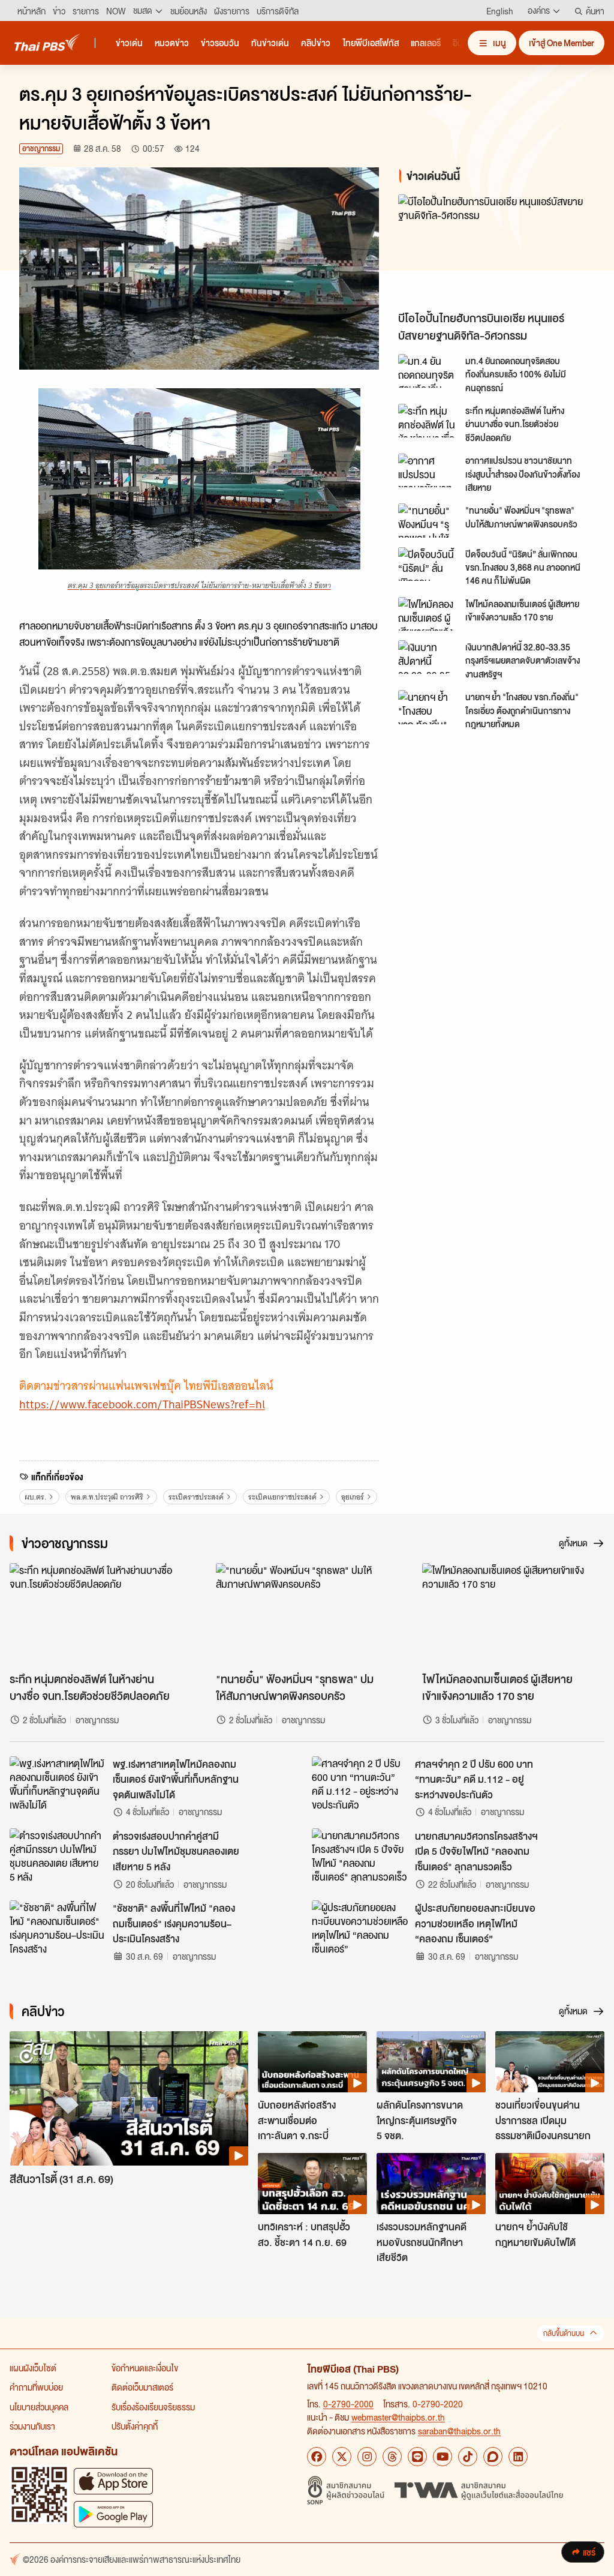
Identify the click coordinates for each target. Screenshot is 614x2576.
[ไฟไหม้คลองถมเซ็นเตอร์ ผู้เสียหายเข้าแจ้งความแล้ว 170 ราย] (428, 614)
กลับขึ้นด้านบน (564, 2333)
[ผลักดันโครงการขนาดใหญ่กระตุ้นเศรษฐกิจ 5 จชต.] (431, 2062)
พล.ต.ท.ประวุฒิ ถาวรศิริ (107, 1497)
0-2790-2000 (348, 2404)
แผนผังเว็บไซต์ (33, 2368)
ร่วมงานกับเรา (32, 2426)
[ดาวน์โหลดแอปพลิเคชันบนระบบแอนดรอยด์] (113, 2514)
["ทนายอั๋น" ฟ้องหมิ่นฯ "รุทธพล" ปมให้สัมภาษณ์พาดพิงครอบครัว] (428, 520)
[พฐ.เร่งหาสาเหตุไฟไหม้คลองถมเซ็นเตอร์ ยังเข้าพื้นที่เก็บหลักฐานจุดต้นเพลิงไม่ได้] (58, 1783)
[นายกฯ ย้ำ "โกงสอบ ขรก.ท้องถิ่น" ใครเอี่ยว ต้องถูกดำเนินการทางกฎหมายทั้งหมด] (428, 707)
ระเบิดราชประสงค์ (196, 1497)
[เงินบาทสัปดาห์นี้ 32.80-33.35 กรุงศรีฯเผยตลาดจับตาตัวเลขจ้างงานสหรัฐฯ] (428, 657)
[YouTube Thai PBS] (443, 2457)
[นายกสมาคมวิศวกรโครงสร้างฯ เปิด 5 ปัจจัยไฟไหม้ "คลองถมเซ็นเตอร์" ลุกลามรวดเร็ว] (360, 1855)
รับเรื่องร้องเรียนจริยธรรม (153, 2407)
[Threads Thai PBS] (392, 2457)
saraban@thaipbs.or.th (459, 2431)
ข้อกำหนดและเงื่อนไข (145, 2368)
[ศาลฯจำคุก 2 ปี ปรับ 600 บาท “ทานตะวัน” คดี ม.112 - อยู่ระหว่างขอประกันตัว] (360, 1783)
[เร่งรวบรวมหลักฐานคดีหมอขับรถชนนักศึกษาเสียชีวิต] (431, 2184)
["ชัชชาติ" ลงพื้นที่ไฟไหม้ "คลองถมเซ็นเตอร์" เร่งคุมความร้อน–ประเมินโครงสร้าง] (58, 1927)
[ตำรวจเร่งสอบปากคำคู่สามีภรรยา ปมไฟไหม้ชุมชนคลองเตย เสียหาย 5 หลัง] (58, 1855)
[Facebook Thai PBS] (317, 2457)
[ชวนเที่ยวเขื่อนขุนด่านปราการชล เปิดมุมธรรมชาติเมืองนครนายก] (550, 2062)
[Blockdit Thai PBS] (493, 2457)
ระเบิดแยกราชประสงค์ (282, 1497)
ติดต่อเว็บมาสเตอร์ (142, 2387)
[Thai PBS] (47, 42)
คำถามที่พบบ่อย (36, 2387)
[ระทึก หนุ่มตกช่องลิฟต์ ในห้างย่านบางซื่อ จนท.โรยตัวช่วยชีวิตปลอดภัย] (428, 421)
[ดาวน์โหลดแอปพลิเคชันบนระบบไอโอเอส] (113, 2481)
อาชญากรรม (41, 149)
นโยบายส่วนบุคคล (39, 2407)
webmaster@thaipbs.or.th (398, 2417)
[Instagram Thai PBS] (367, 2457)
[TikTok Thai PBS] (468, 2457)
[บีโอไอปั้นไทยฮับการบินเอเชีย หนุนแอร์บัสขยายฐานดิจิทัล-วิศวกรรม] (496, 250)
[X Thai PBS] (342, 2457)
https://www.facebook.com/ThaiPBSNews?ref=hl (142, 1404)
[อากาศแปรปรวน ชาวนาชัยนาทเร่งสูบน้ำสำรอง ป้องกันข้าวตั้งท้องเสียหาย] (428, 470)
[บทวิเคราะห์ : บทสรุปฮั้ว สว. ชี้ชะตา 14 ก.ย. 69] (312, 2184)
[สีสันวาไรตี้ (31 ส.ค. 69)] (129, 2098)
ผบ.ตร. (35, 1497)
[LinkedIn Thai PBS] (518, 2457)
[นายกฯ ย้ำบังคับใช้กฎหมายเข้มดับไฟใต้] (550, 2184)
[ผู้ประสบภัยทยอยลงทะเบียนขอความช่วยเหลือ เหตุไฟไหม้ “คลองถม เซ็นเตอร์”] (360, 1927)
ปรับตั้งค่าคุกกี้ (135, 2426)
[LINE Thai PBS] (417, 2457)
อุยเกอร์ (353, 1497)
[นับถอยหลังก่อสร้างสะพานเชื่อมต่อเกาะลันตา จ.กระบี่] (312, 2062)
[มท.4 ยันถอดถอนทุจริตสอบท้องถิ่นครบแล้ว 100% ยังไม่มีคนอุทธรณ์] (428, 371)
